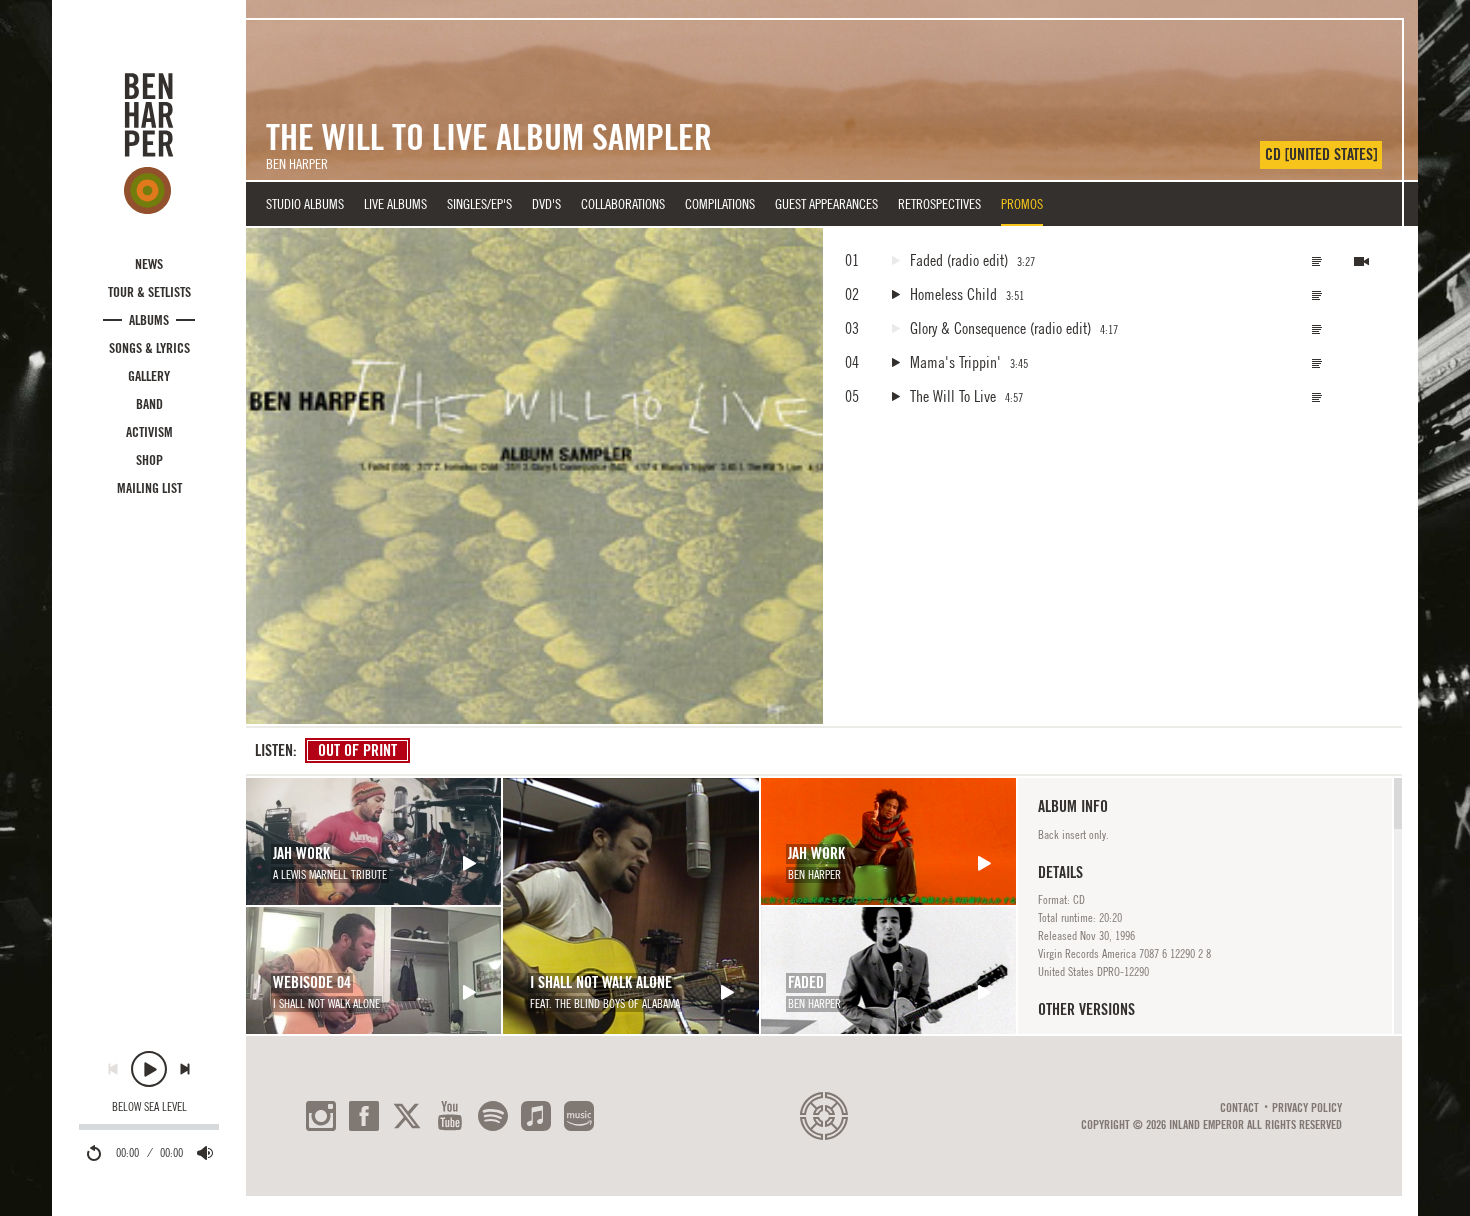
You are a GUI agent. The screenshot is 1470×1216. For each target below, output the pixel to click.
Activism (149, 432)
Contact (1239, 1108)
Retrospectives (939, 204)
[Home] (149, 143)
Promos (1022, 204)
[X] (407, 1116)
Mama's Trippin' (955, 362)
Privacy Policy (1307, 1108)
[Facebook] (364, 1116)
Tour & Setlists (149, 292)
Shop (149, 460)
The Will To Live (953, 396)
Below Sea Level (149, 1107)
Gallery (149, 376)
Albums (149, 320)
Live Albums (395, 204)
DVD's (546, 204)
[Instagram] (321, 1116)
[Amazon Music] (579, 1116)
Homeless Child (953, 294)
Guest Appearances (826, 204)
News (149, 264)
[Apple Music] (536, 1116)
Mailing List (149, 488)
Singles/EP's (479, 204)
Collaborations (623, 204)
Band (149, 404)
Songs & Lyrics (149, 348)
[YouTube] (450, 1116)
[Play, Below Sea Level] (149, 1069)
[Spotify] (493, 1116)
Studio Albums (305, 204)
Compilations (720, 204)
